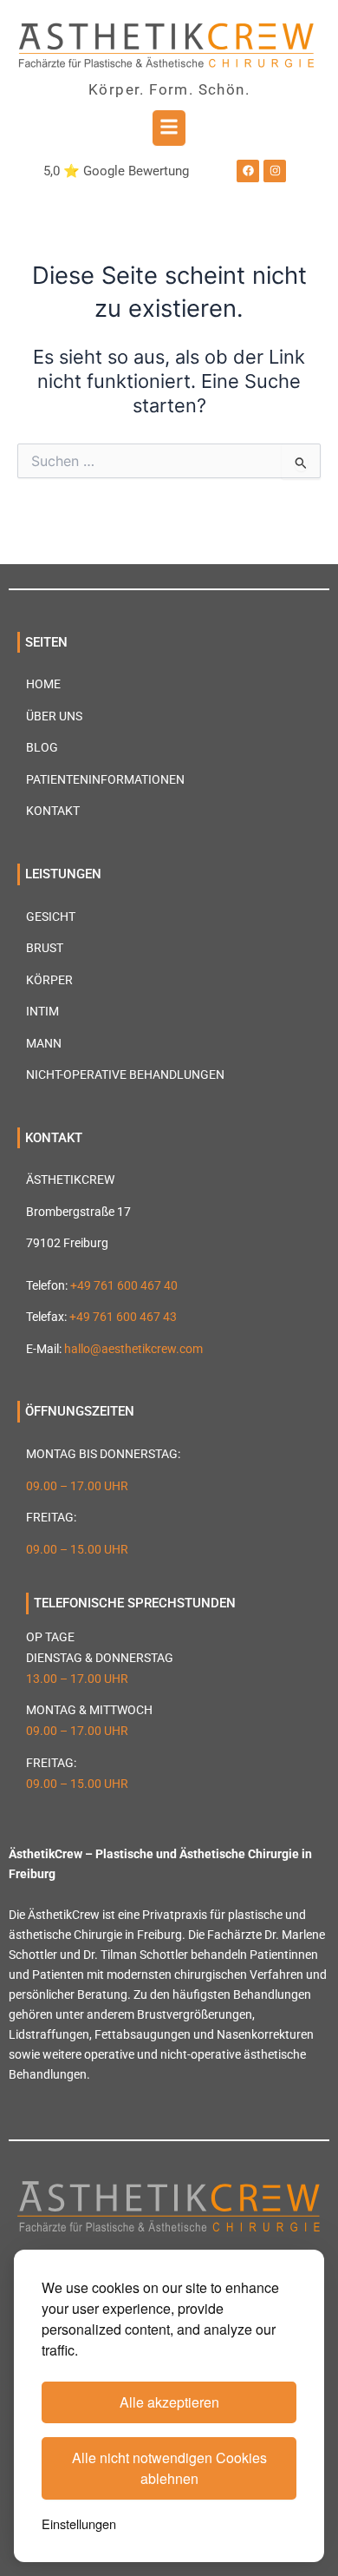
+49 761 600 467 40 (124, 1285)
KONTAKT (53, 811)
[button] (169, 128)
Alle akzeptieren (169, 2402)
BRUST (45, 948)
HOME (43, 684)
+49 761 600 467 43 (123, 1317)
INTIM (42, 1011)
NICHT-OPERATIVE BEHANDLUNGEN (125, 1074)
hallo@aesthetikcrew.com (133, 1349)
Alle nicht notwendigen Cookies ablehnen (169, 2468)
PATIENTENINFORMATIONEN (105, 779)
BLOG (42, 747)
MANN (44, 1043)
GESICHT (51, 917)
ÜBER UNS (54, 716)
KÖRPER (49, 980)
